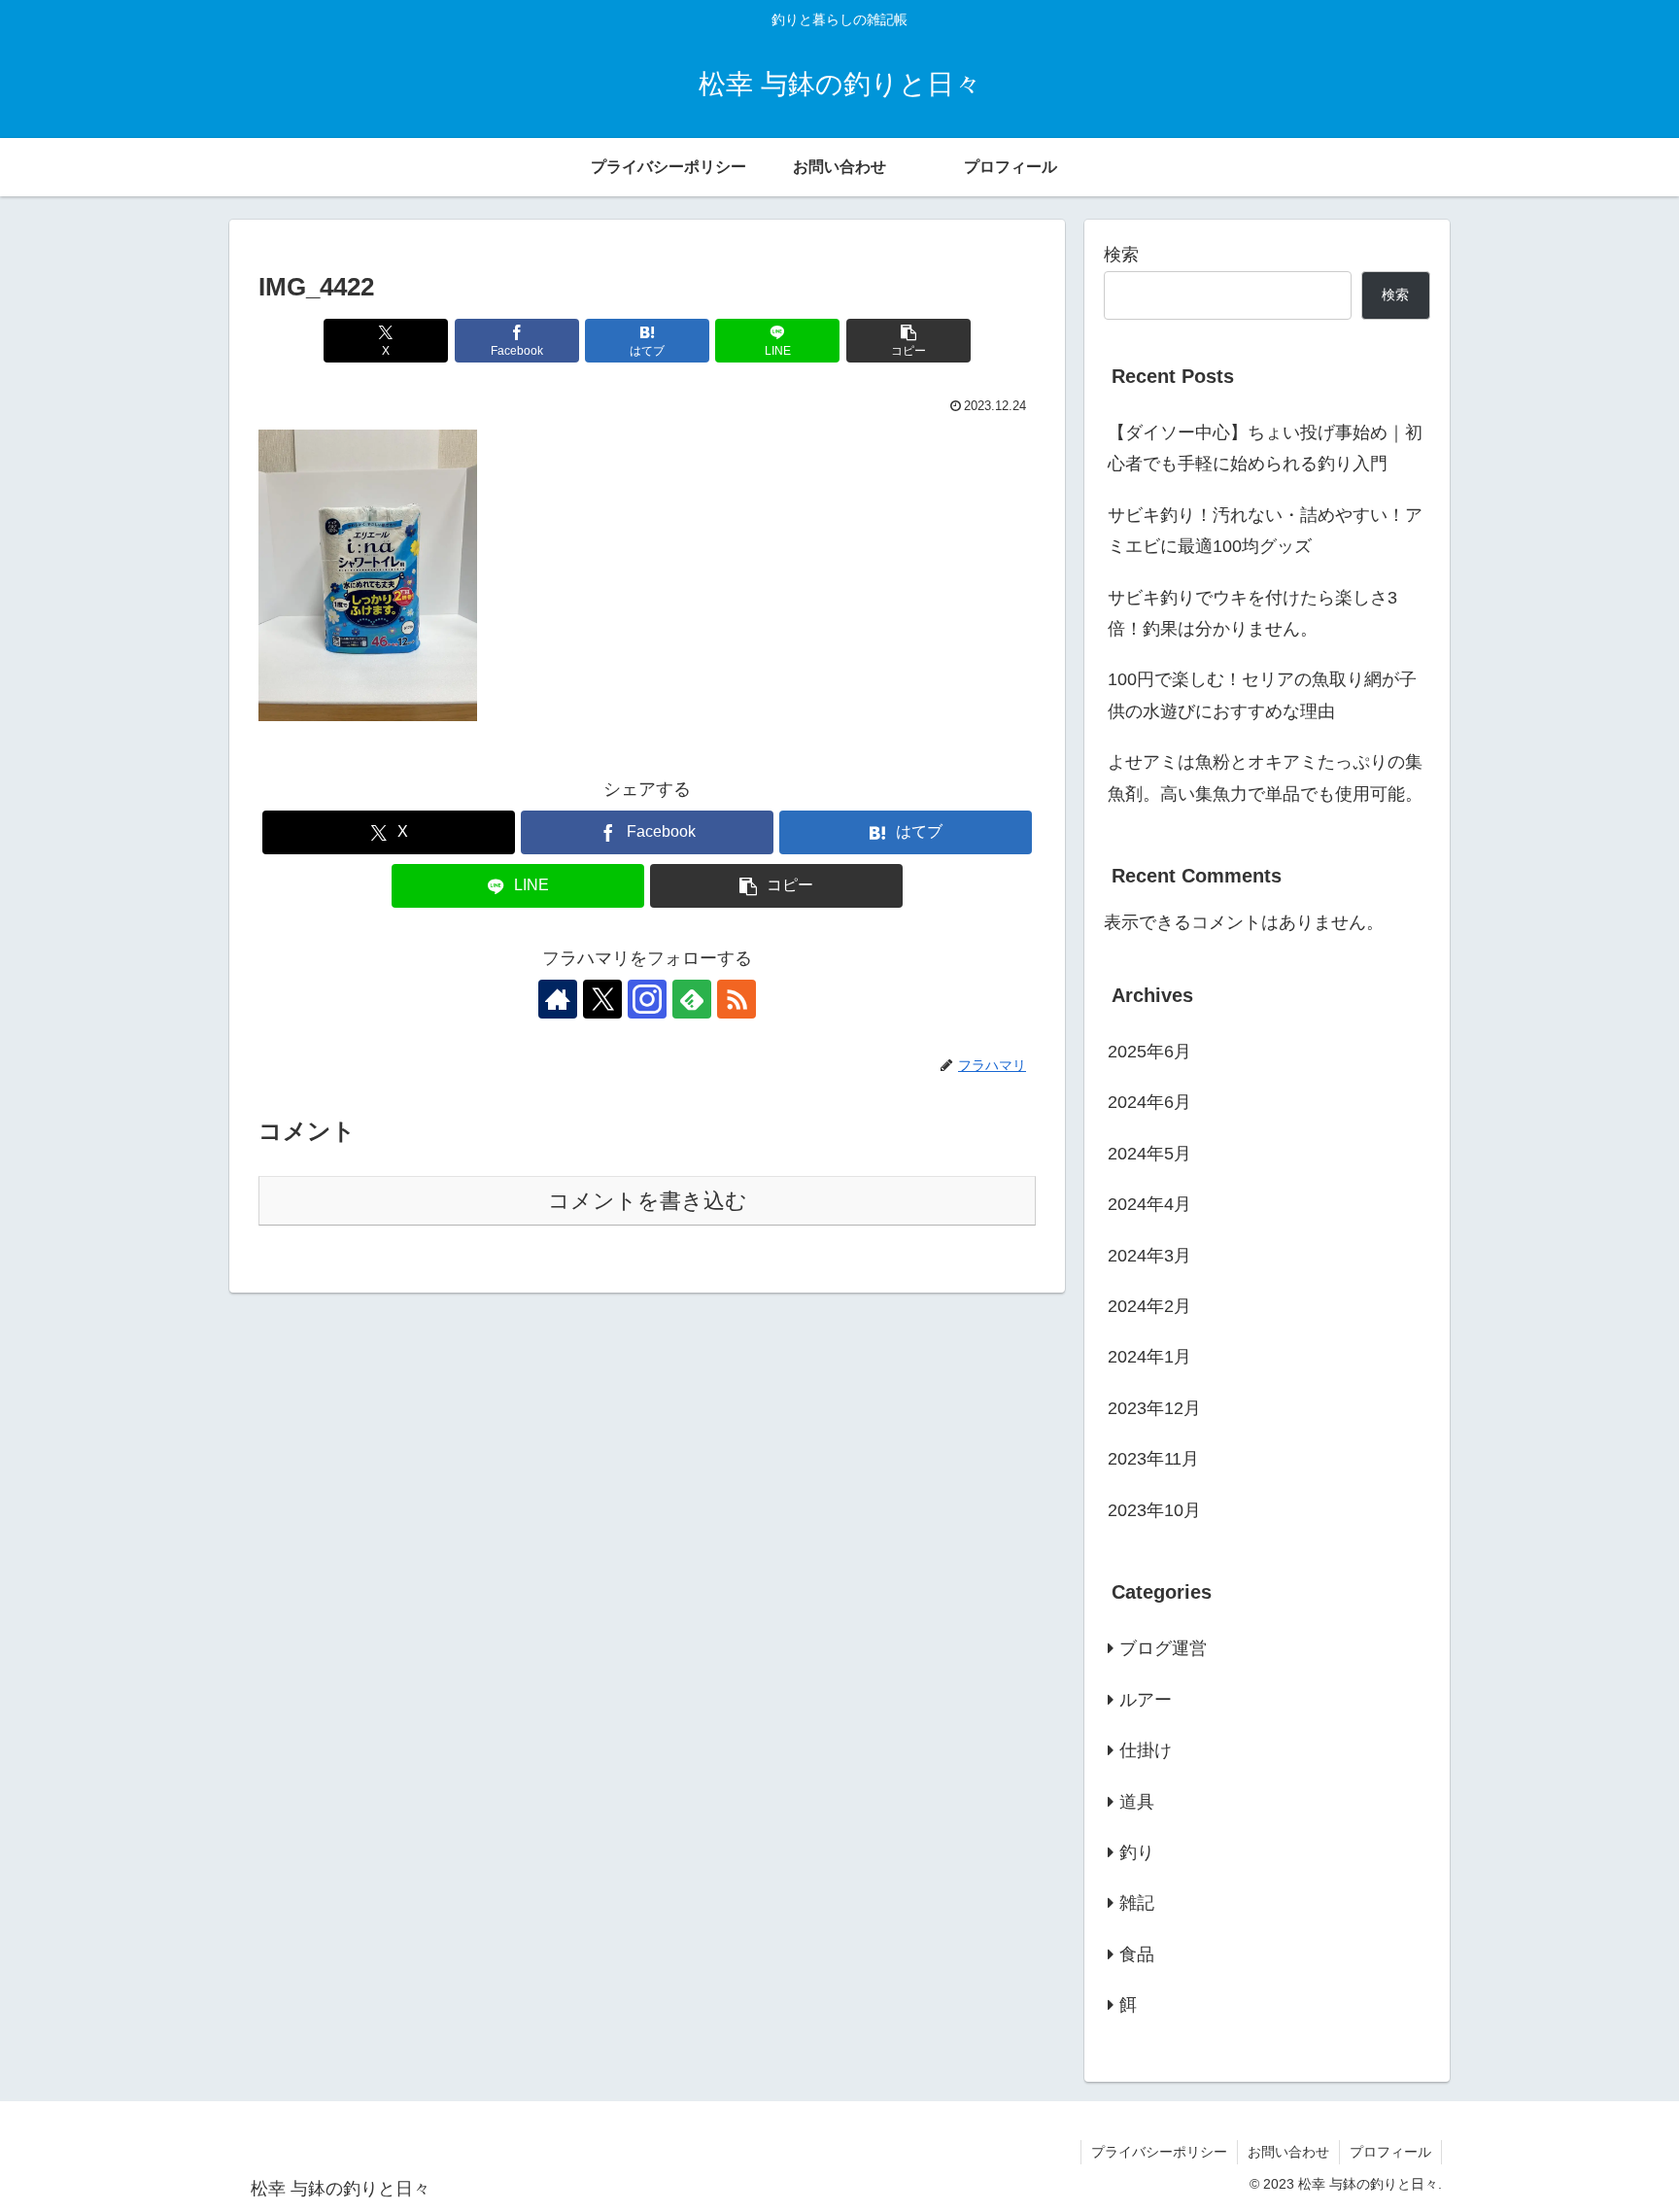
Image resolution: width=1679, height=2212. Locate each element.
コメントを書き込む (648, 1201)
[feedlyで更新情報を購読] (692, 999)
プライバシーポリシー (1159, 2152)
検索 (1121, 255)
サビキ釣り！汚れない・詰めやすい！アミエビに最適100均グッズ (1265, 531)
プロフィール (1390, 2152)
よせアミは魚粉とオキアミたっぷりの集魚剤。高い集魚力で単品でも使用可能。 (1265, 778)
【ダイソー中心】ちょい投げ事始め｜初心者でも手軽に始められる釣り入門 (1265, 448)
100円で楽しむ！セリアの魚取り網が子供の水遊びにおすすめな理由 (1262, 695)
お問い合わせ (1288, 2152)
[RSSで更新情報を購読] (737, 999)
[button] (908, 341)
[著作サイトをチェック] (558, 999)
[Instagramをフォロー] (647, 999)
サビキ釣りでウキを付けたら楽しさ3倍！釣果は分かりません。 (1252, 613)
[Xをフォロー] (602, 999)
